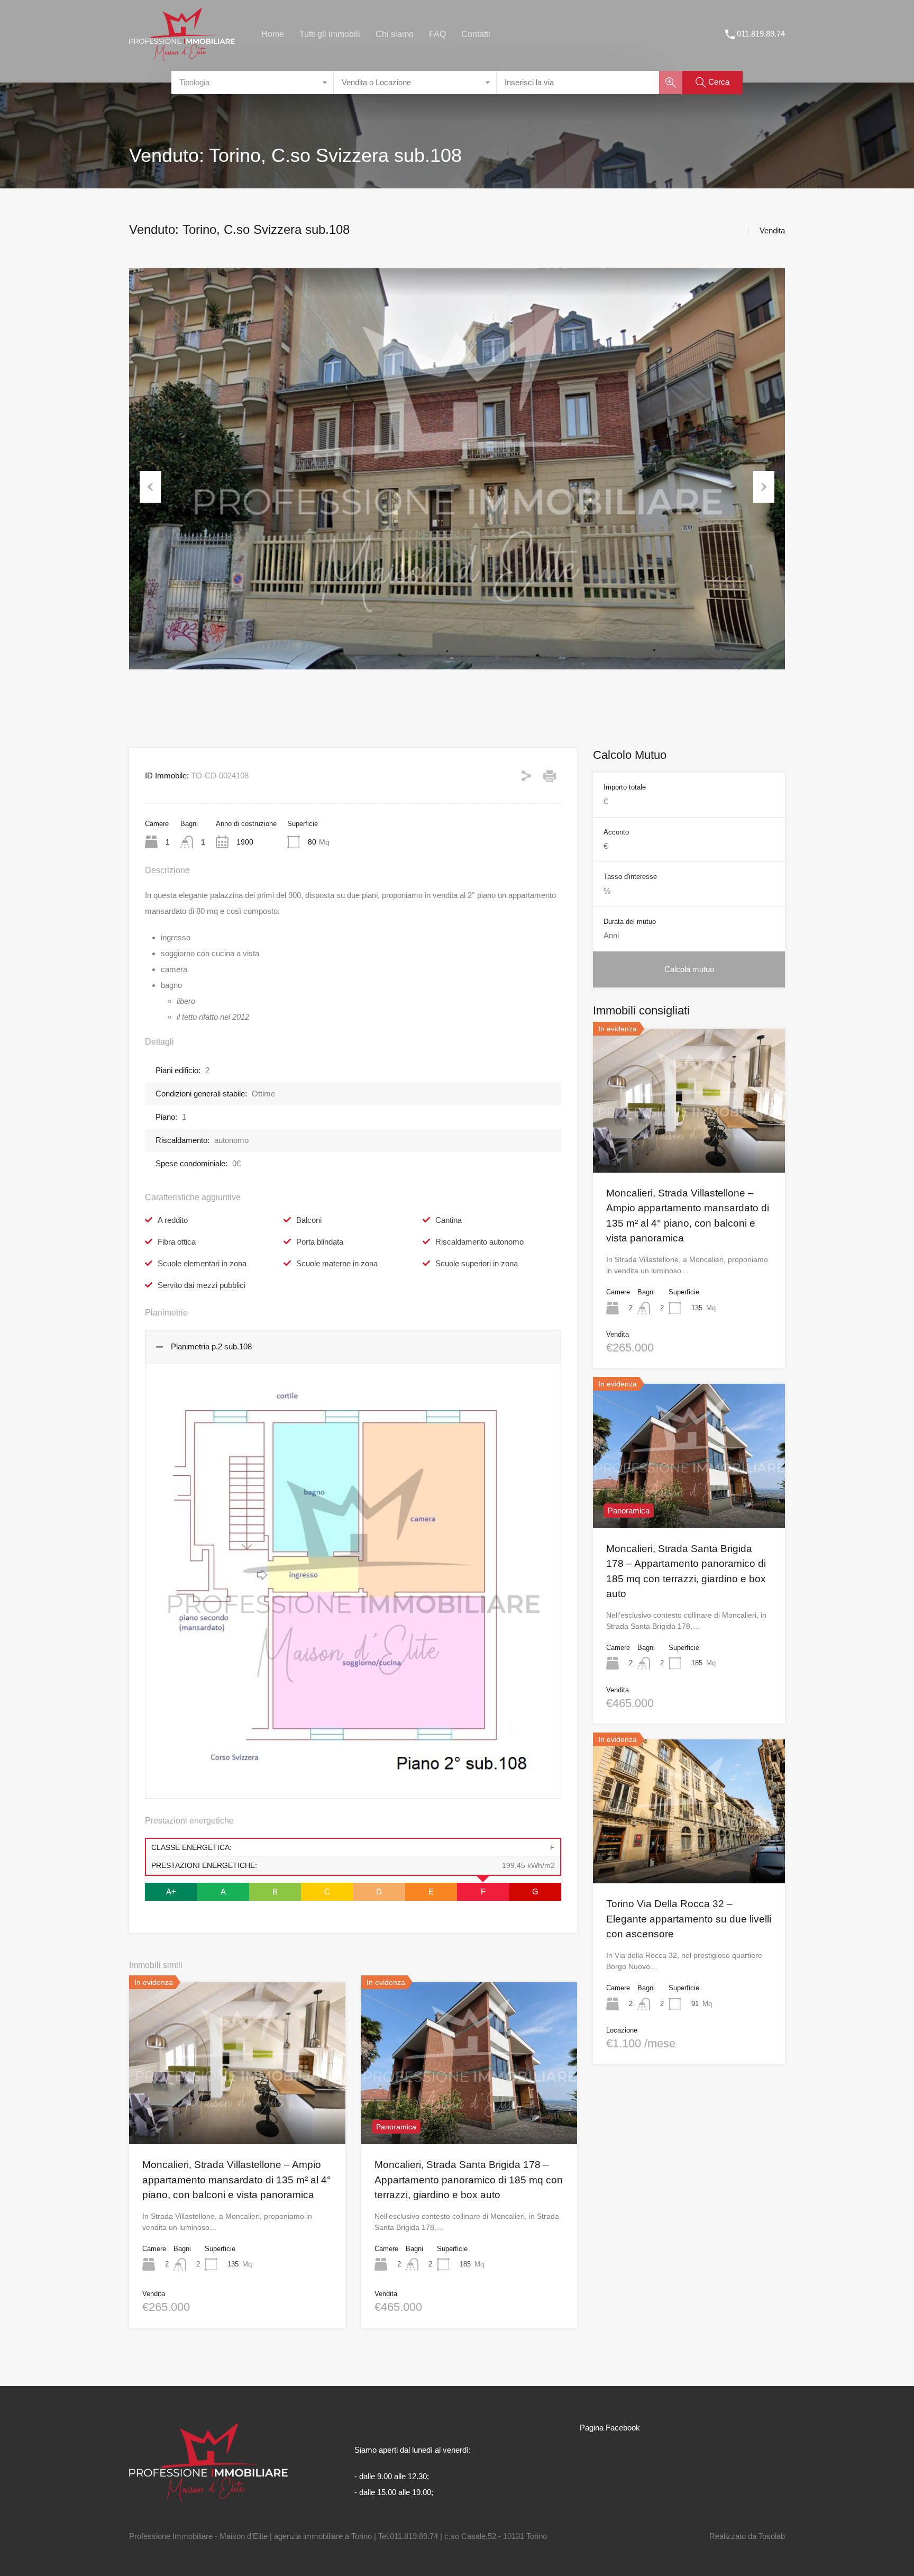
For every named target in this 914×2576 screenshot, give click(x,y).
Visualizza (237, 2111)
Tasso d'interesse (630, 877)
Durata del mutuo (630, 922)
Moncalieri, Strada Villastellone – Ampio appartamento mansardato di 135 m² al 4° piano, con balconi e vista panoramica (237, 2180)
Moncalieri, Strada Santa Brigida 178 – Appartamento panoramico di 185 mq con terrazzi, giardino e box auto (469, 2180)
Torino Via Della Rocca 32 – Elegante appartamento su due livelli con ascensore (689, 1919)
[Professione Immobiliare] (182, 56)
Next (764, 487)
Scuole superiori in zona (477, 1263)
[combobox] (253, 83)
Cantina (449, 1220)
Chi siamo (395, 34)
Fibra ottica (177, 1242)
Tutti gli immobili (330, 34)
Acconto (616, 832)
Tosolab (772, 2536)
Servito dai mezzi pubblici (202, 1285)
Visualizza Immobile (689, 1144)
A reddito (173, 1220)
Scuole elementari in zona (202, 1263)
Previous (150, 487)
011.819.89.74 (761, 34)
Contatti (476, 34)
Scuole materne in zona (337, 1263)
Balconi (309, 1220)
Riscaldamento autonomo (479, 1242)
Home (273, 34)
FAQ (437, 34)
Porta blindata (320, 1242)
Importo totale (625, 787)
